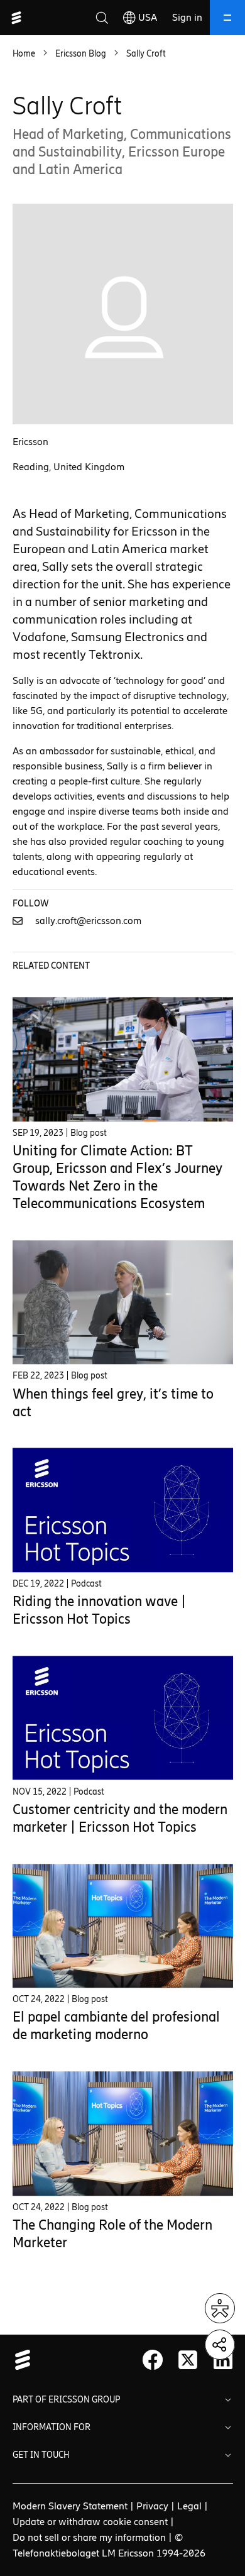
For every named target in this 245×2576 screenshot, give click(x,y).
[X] (188, 2360)
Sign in (187, 17)
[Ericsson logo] (16, 18)
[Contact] (23, 921)
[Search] (102, 18)
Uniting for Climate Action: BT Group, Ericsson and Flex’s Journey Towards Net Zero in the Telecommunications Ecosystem (117, 1177)
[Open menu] (227, 18)
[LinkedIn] (223, 2360)
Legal (189, 2506)
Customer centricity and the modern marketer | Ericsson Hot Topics (120, 1818)
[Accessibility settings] (220, 2308)
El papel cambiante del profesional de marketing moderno (116, 2026)
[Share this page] (220, 2345)
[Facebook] (153, 2360)
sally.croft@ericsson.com (88, 921)
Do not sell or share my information (89, 2537)
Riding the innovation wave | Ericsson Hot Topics (99, 1610)
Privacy (152, 2506)
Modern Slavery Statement (70, 2506)
